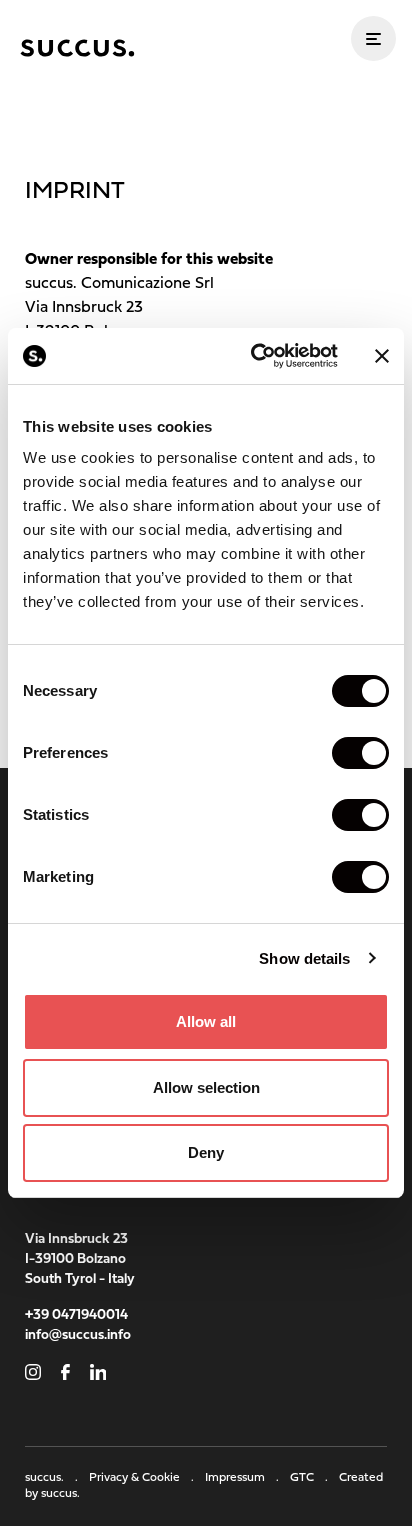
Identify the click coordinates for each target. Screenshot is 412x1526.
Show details (304, 958)
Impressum (243, 1478)
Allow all (206, 1021)
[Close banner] (382, 356)
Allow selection (206, 1087)
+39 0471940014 (76, 1315)
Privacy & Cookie (143, 1478)
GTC (310, 1478)
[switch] (360, 753)
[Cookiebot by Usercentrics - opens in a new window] (255, 356)
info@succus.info (78, 1335)
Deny (206, 1152)
